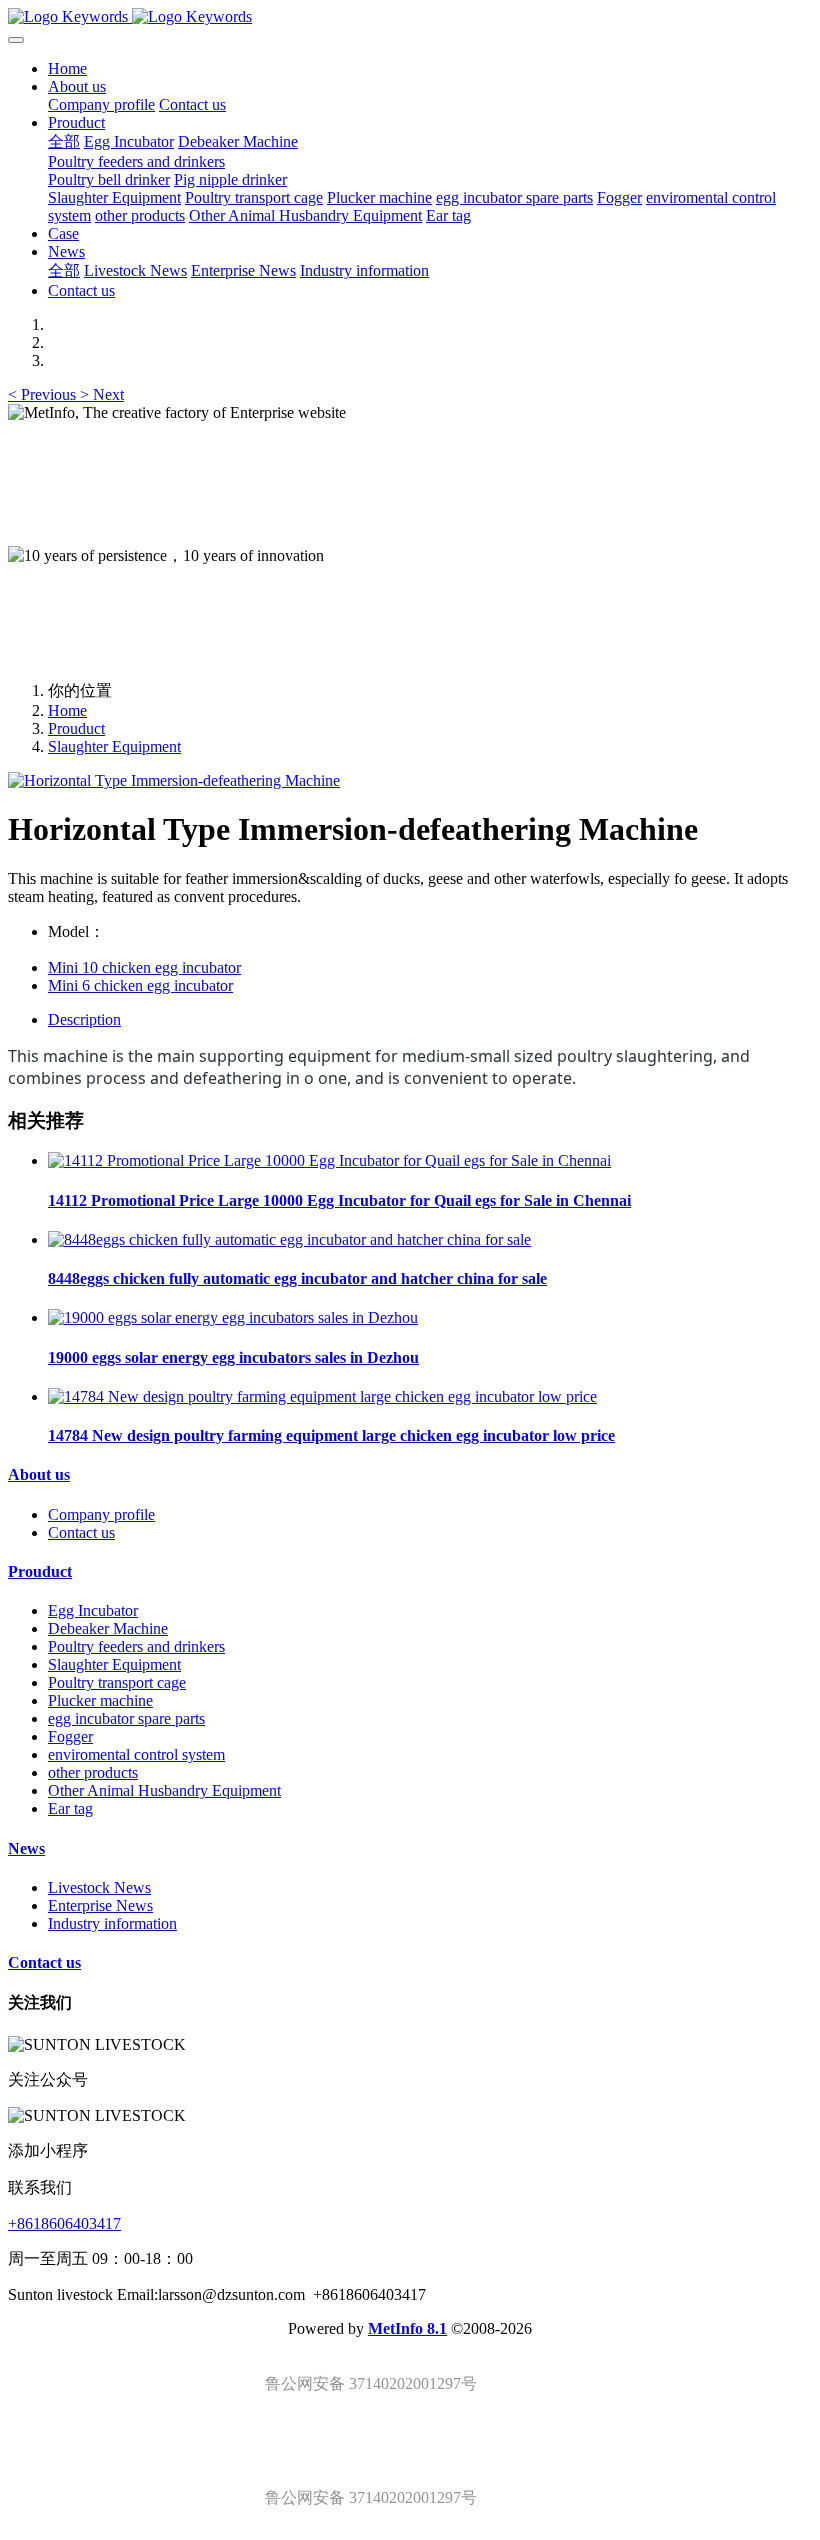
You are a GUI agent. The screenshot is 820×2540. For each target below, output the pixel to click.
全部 (64, 141)
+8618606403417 (64, 2223)
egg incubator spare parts (126, 1718)
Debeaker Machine (108, 1628)
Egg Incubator (93, 1610)
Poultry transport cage (117, 1682)
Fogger (70, 1736)
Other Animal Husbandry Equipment (164, 1790)
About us (39, 1474)
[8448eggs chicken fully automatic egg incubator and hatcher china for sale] (289, 1239)
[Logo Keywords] (410, 17)
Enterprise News (100, 1905)
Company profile (101, 1514)
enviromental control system (136, 1754)
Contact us (81, 1532)
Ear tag (70, 1808)
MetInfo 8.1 (407, 2328)
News (26, 1848)
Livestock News (99, 1887)
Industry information (112, 1923)
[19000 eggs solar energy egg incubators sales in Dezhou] (233, 1317)
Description (84, 1019)
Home (67, 68)
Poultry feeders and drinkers (136, 1646)
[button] (44, 394)
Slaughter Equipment (114, 746)
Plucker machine (100, 1700)
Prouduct (76, 728)
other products (93, 1772)
